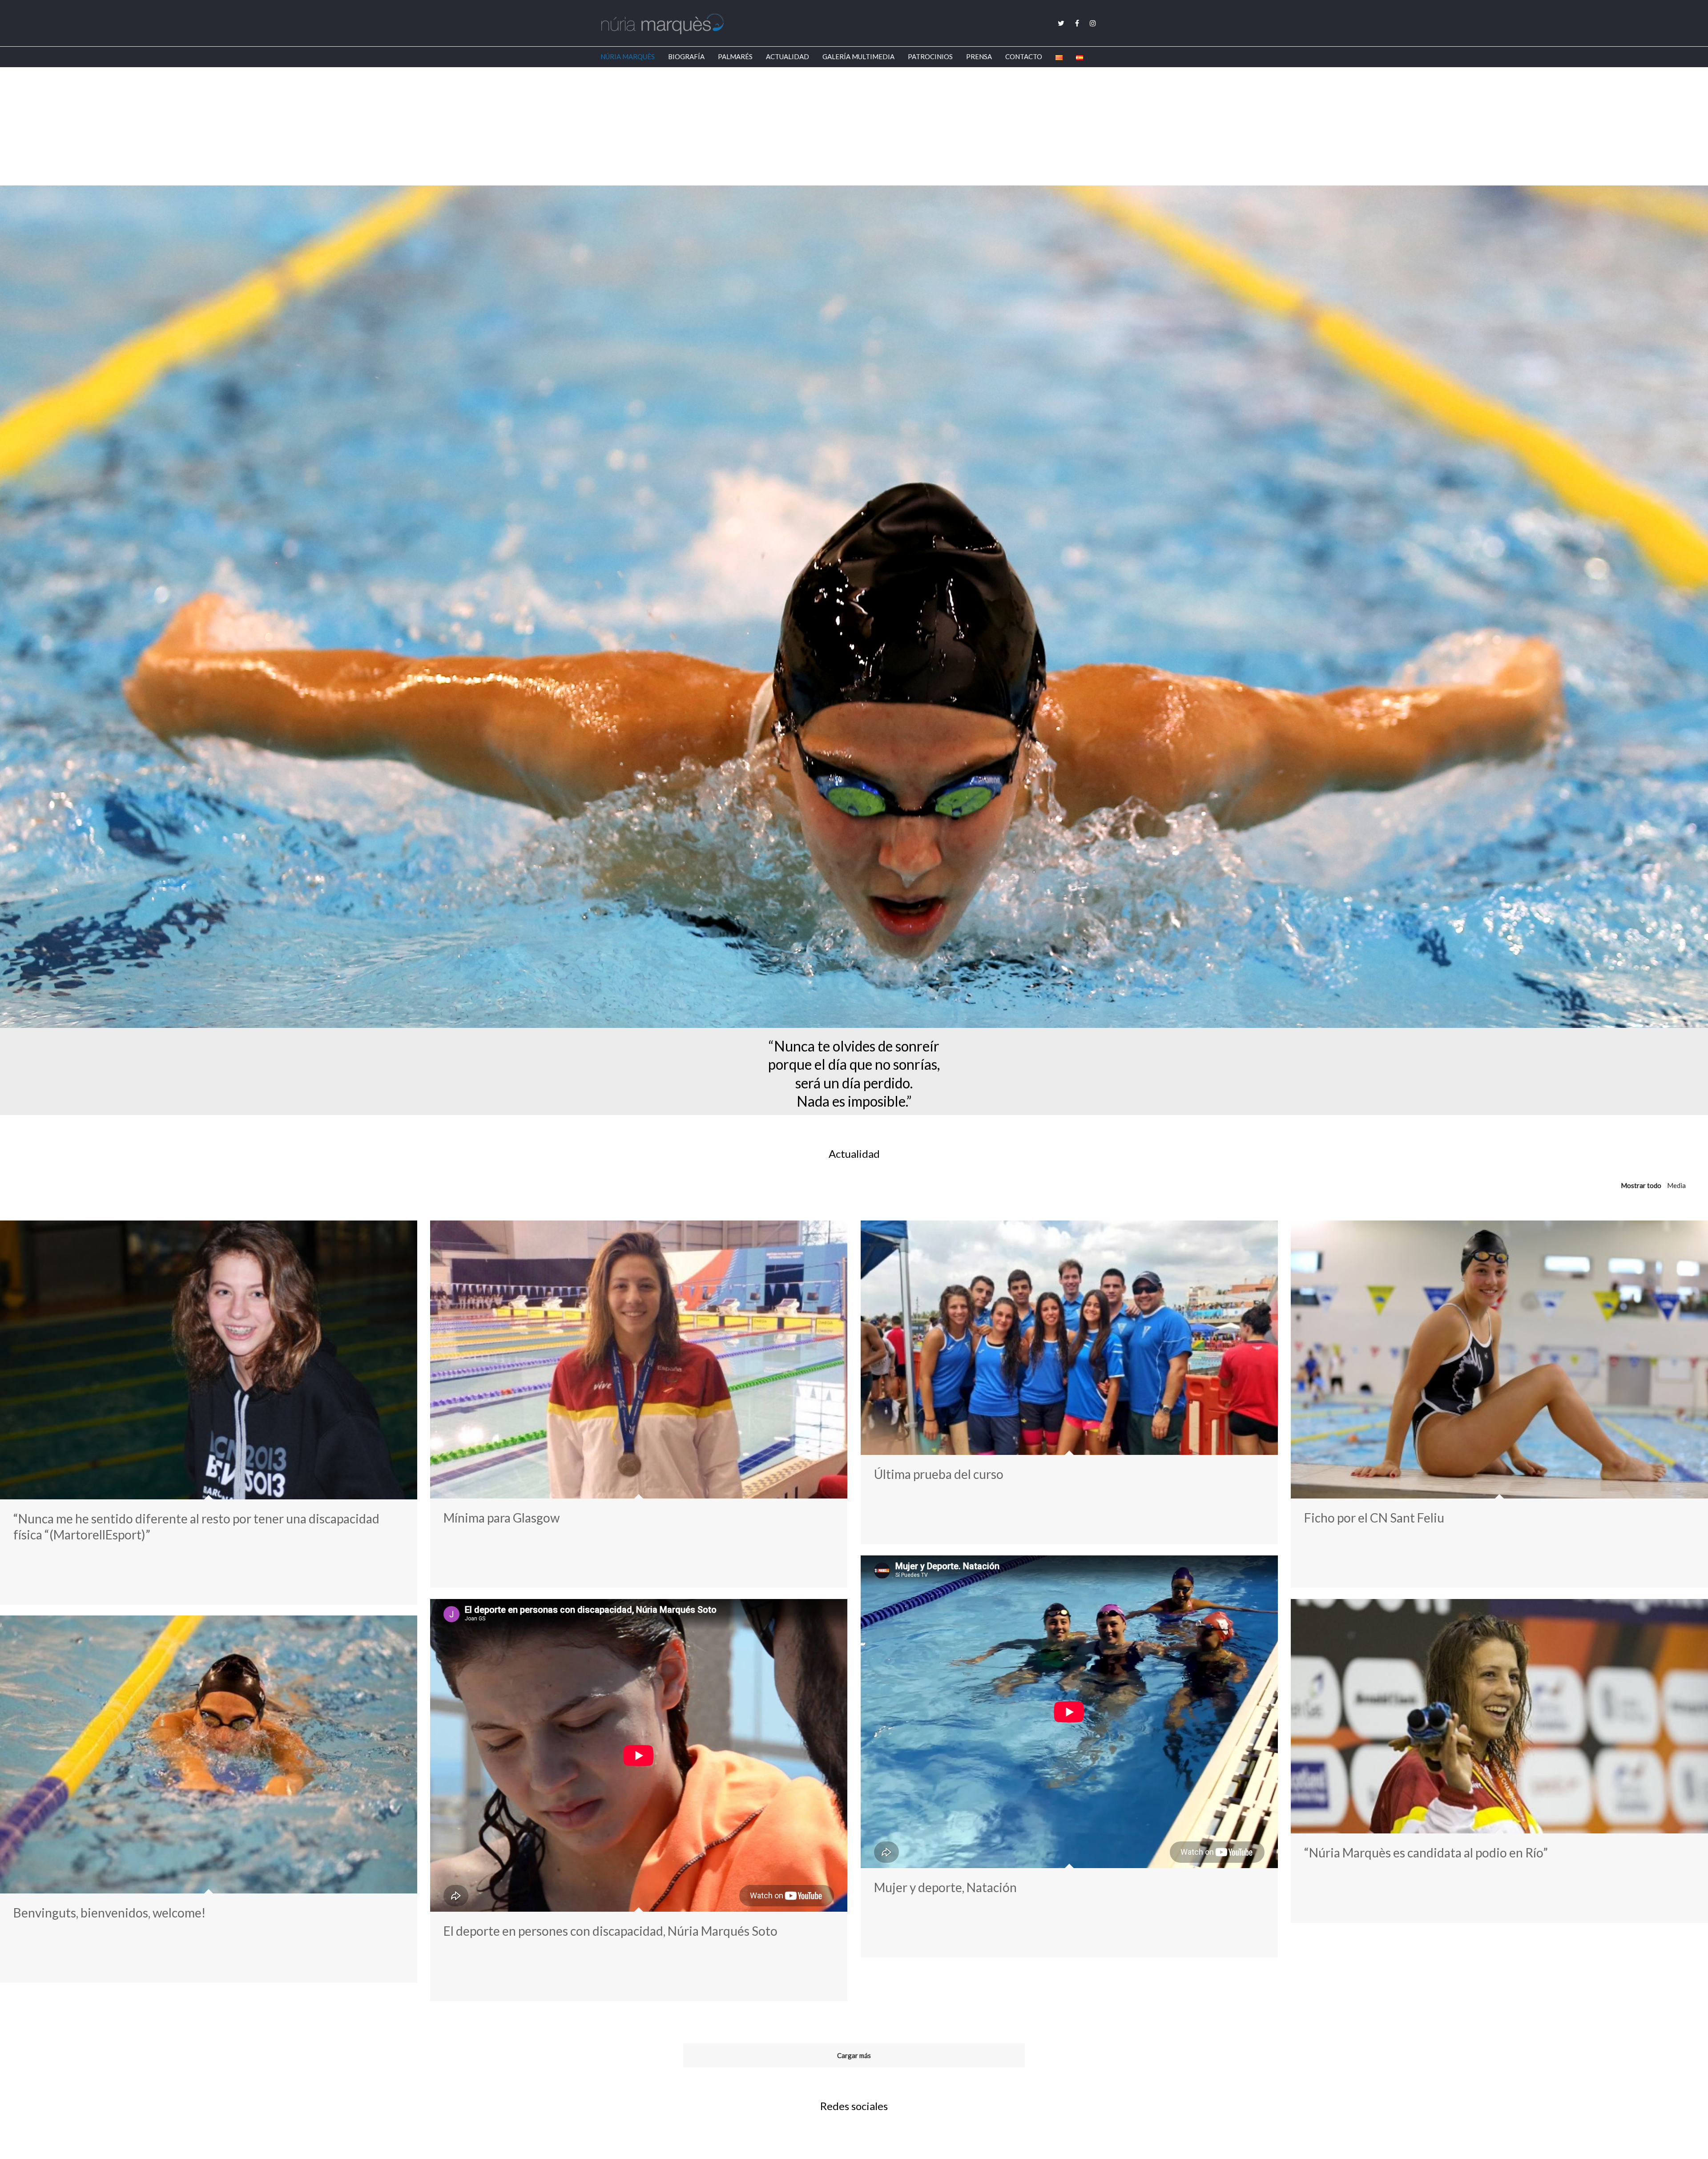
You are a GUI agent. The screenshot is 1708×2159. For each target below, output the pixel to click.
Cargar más (854, 2055)
